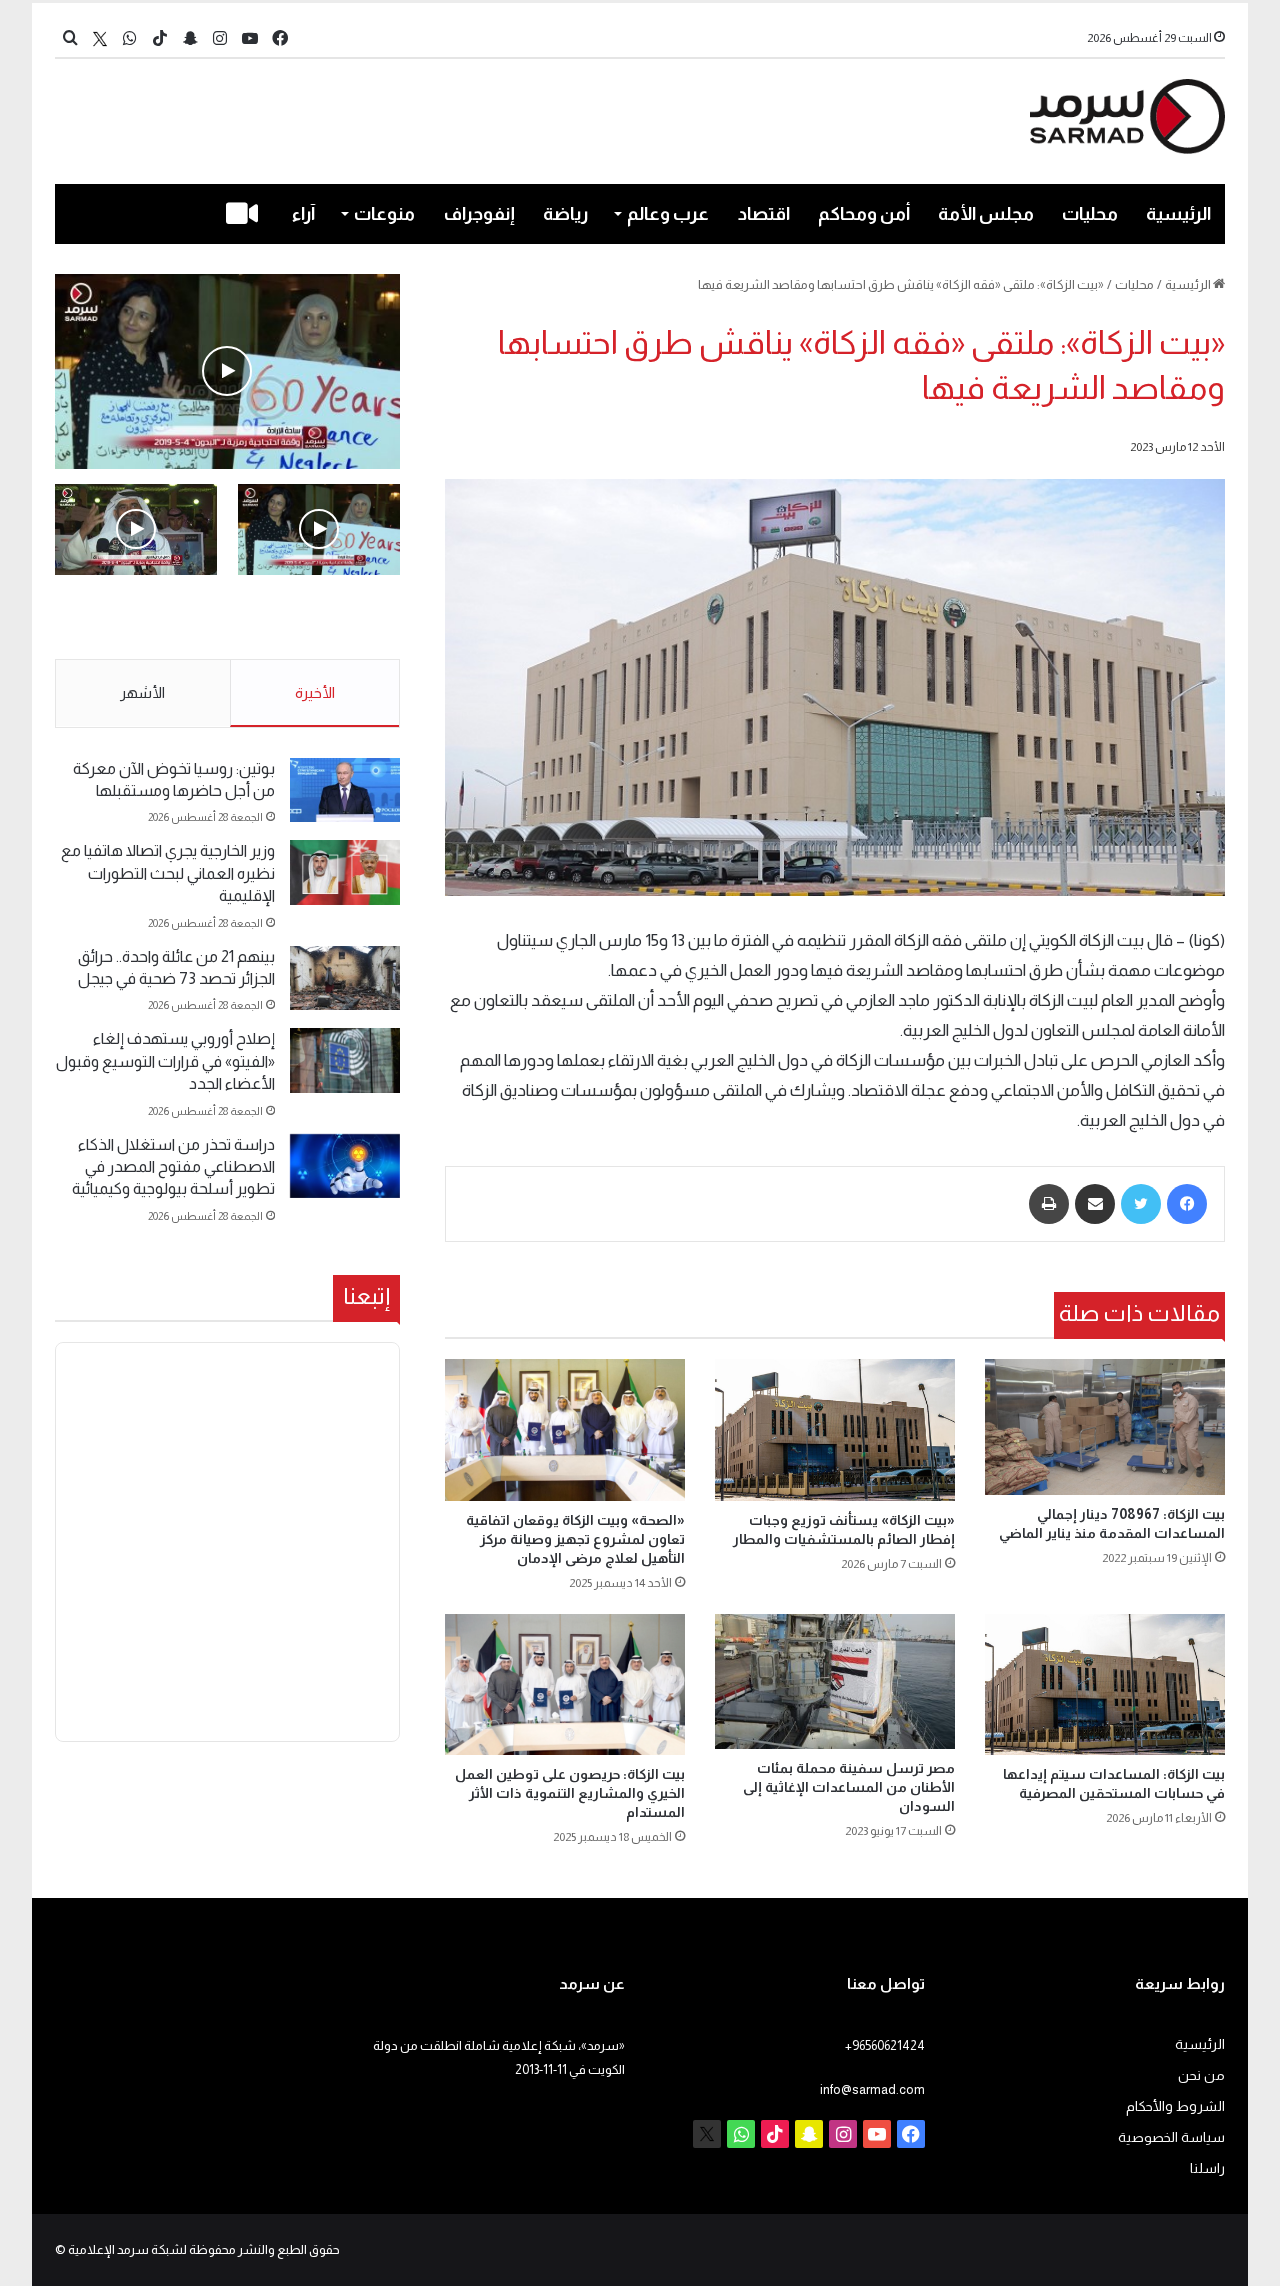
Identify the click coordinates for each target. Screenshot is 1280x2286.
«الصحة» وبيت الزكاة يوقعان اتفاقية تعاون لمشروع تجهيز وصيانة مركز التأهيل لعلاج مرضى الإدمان (575, 1539)
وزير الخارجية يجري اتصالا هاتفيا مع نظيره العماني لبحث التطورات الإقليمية (168, 873)
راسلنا (1207, 2168)
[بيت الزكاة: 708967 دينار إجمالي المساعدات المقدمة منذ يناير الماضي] (1105, 1426)
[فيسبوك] (1187, 1204)
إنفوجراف (479, 214)
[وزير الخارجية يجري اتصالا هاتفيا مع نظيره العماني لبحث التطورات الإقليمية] (345, 872)
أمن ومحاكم (864, 214)
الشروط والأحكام (1175, 2106)
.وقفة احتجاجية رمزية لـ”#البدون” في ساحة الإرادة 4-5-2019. (333, 618)
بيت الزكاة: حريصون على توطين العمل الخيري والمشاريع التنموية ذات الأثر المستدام (570, 1793)
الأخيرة (315, 692)
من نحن (1201, 2075)
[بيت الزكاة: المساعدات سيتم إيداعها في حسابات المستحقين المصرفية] (1105, 1684)
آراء (303, 214)
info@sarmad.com (872, 2089)
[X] (100, 38)
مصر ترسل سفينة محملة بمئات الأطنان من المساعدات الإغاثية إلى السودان (849, 1787)
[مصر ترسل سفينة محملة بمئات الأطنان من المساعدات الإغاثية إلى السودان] (835, 1681)
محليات (1090, 214)
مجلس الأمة (986, 214)
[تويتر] (1141, 1204)
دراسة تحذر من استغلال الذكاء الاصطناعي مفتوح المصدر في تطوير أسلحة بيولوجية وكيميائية (173, 1167)
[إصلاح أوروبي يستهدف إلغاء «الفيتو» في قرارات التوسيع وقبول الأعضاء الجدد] (345, 1060)
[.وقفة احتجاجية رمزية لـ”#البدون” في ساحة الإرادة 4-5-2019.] (227, 371)
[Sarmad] (1127, 116)
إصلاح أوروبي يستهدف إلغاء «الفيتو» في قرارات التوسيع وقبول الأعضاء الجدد (165, 1061)
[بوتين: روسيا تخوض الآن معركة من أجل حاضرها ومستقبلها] (345, 790)
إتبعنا (366, 1296)
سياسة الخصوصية (1171, 2137)
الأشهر (142, 692)
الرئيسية (1178, 214)
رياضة (565, 214)
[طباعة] (1049, 1204)
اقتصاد (764, 214)
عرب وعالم (668, 214)
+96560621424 (885, 2045)
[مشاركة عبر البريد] (1095, 1204)
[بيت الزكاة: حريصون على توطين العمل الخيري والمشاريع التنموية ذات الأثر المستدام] (565, 1684)
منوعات (384, 214)
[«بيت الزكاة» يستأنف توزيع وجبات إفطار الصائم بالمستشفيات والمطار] (835, 1429)
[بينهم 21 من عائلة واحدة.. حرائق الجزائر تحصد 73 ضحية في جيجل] (345, 978)
